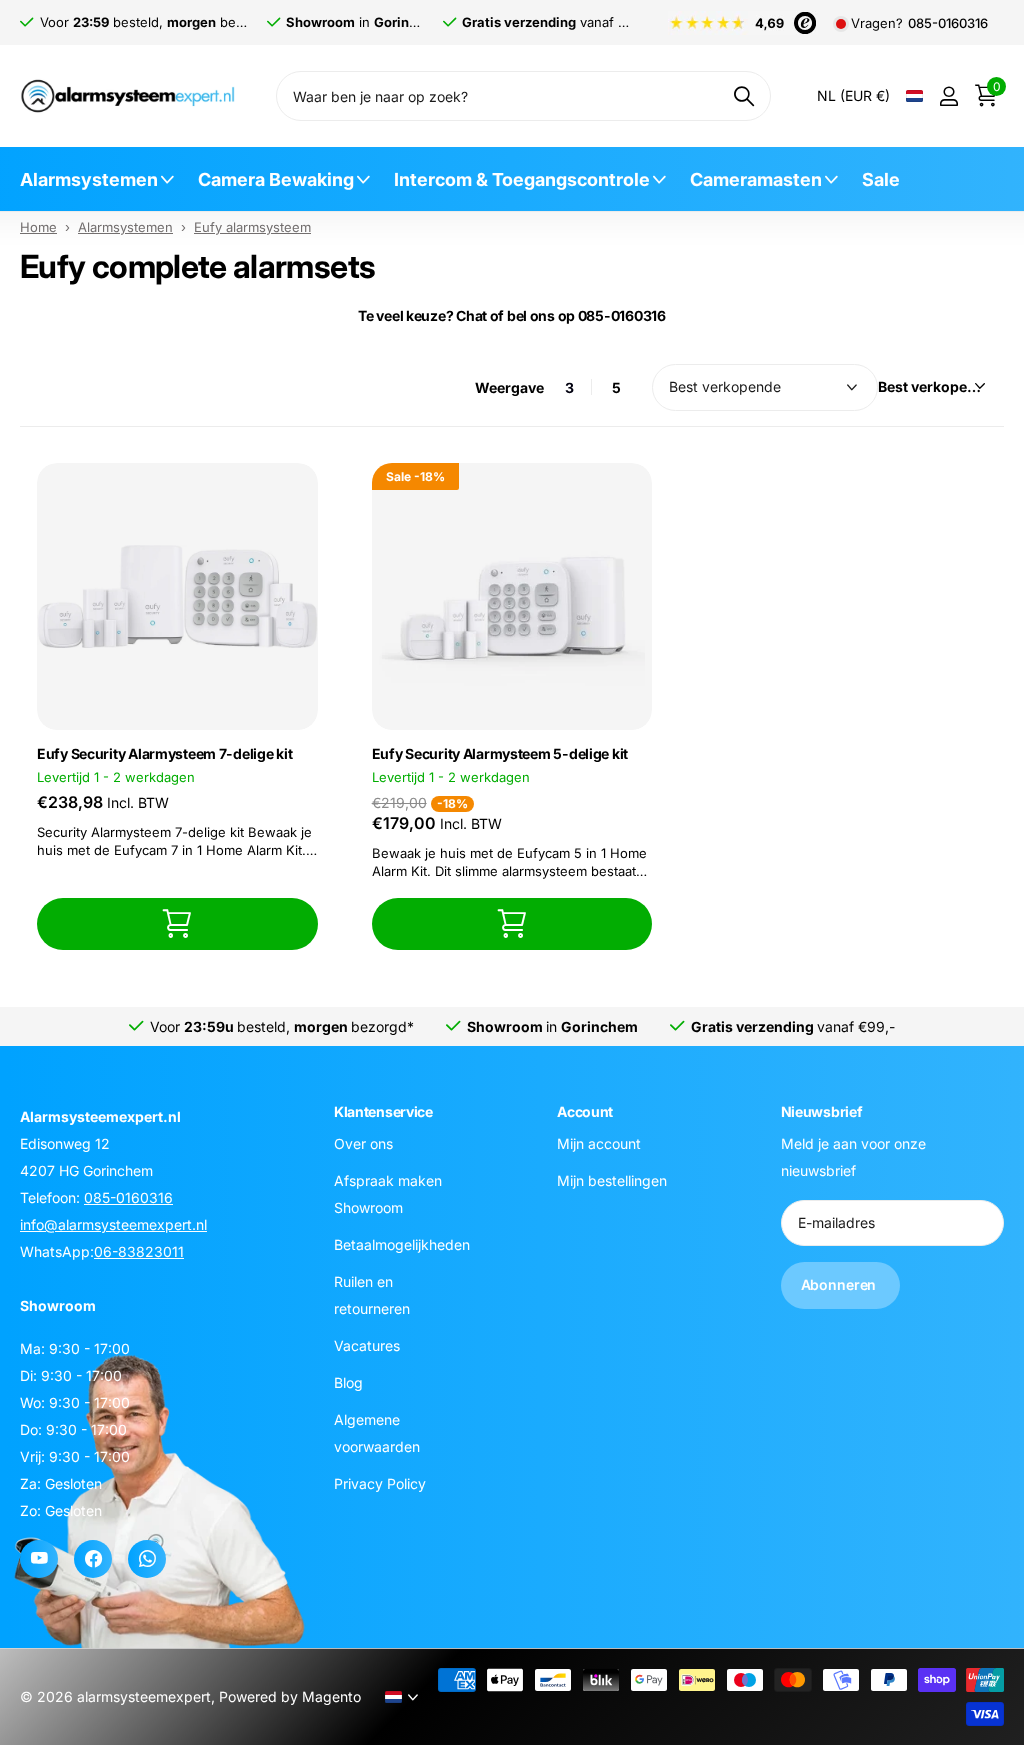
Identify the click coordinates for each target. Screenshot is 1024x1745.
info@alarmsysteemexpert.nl (113, 1224)
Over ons (363, 1143)
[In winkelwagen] (177, 923)
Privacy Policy (380, 1483)
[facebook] (93, 1559)
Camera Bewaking (276, 179)
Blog (348, 1382)
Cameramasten (756, 179)
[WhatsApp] (147, 1559)
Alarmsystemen (89, 179)
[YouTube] (39, 1559)
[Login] (948, 96)
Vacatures (367, 1345)
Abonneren (841, 1284)
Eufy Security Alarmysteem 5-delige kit (500, 753)
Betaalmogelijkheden (402, 1244)
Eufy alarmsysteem (252, 227)
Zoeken (743, 96)
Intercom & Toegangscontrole (522, 179)
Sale (881, 179)
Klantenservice (383, 1111)
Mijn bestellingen (612, 1180)
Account (585, 1111)
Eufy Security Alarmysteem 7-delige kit (164, 753)
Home (38, 227)
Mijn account (599, 1143)
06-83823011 (139, 1251)
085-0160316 (948, 23)
